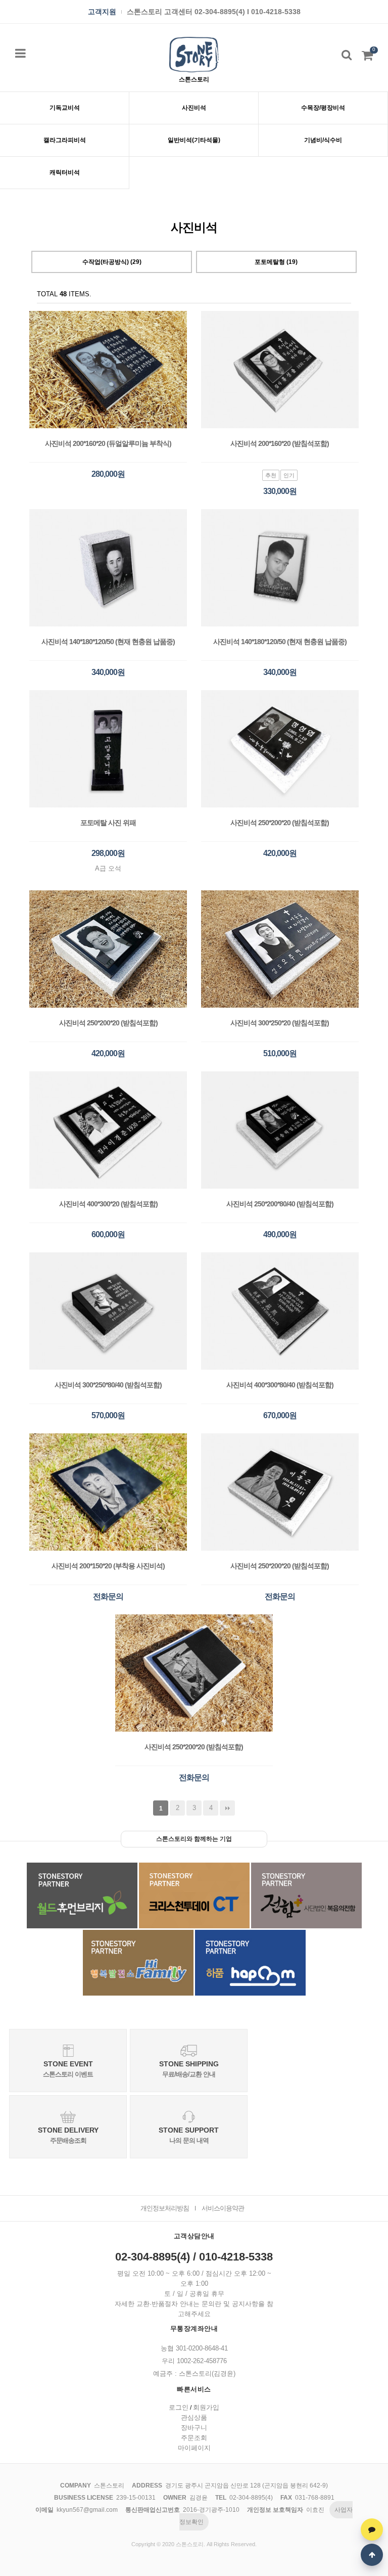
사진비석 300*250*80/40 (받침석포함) (108, 1385)
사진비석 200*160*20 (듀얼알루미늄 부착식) (108, 443)
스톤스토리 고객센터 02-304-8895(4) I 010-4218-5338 (214, 12)
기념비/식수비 (323, 140)
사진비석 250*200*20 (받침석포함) (280, 823)
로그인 (179, 2407)
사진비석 (194, 108)
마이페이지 (194, 2448)
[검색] (347, 55)
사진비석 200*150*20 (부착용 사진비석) (108, 1566)
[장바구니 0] (367, 58)
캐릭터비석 (65, 172)
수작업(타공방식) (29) (112, 262)
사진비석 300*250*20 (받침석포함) (280, 1023)
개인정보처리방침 (165, 2208)
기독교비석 (65, 108)
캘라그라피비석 (65, 140)
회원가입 (206, 2407)
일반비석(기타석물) (194, 140)
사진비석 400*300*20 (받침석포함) (108, 1204)
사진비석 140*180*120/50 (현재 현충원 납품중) (108, 642)
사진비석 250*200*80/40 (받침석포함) (280, 1204)
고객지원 (102, 12)
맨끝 (227, 1808)
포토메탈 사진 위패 (108, 823)
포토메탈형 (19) (276, 262)
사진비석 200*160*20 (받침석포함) (280, 443)
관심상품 (194, 2417)
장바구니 (194, 2428)
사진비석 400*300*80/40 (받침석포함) (280, 1385)
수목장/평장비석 (323, 108)
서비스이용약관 (223, 2208)
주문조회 (194, 2438)
